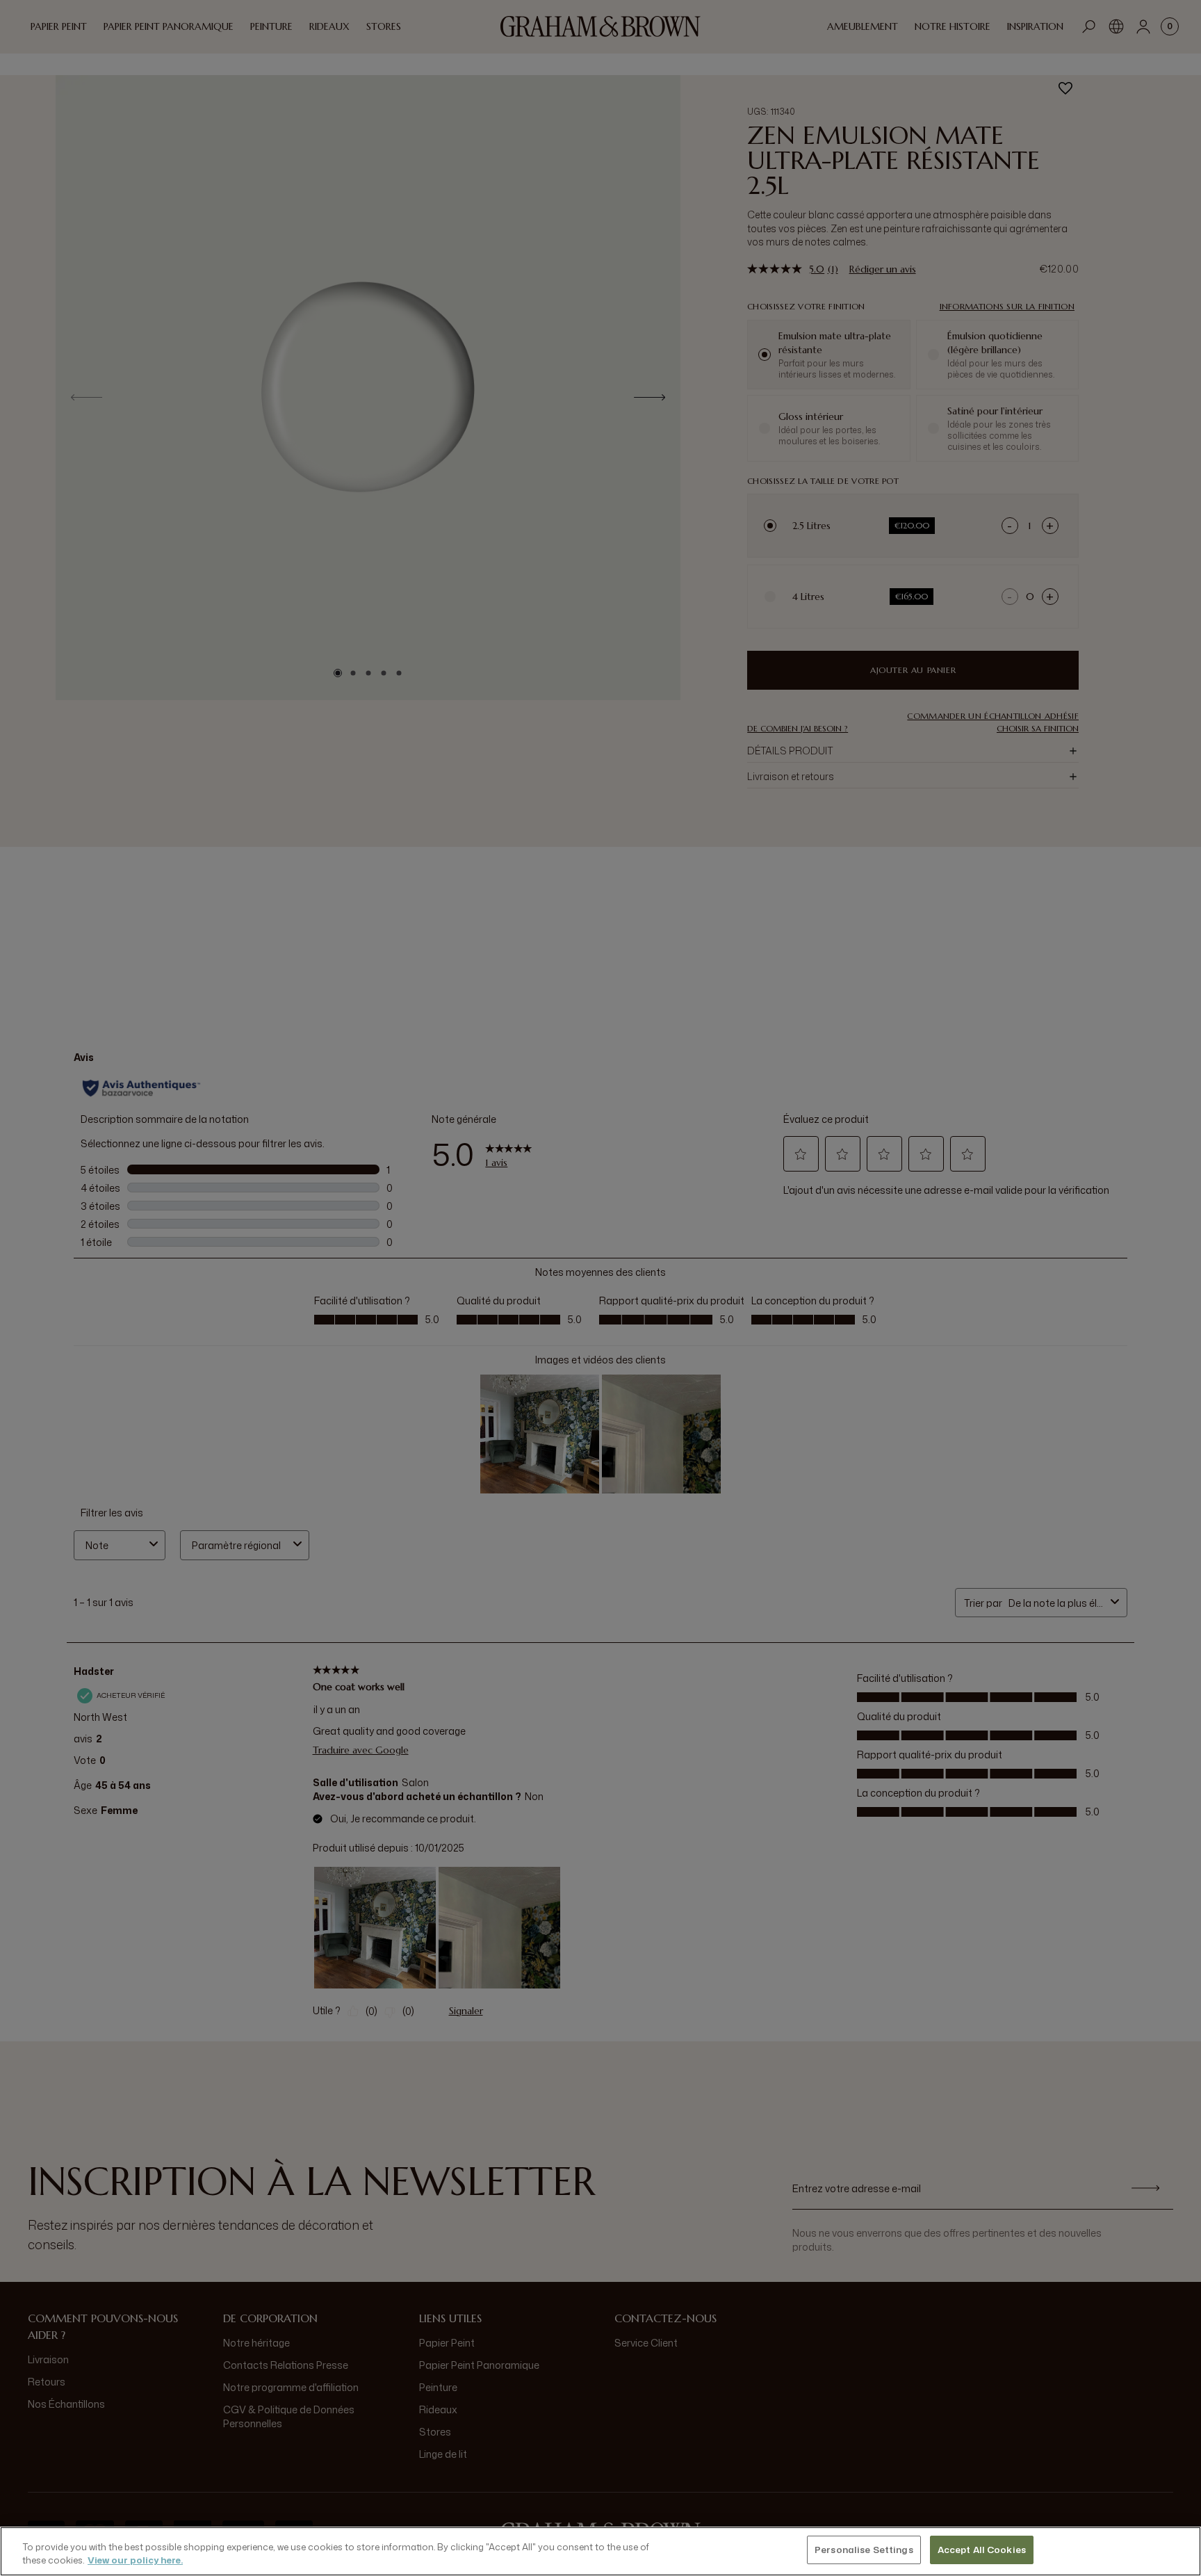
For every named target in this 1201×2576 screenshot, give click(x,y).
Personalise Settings (864, 2550)
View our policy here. (135, 2561)
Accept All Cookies (982, 2550)
